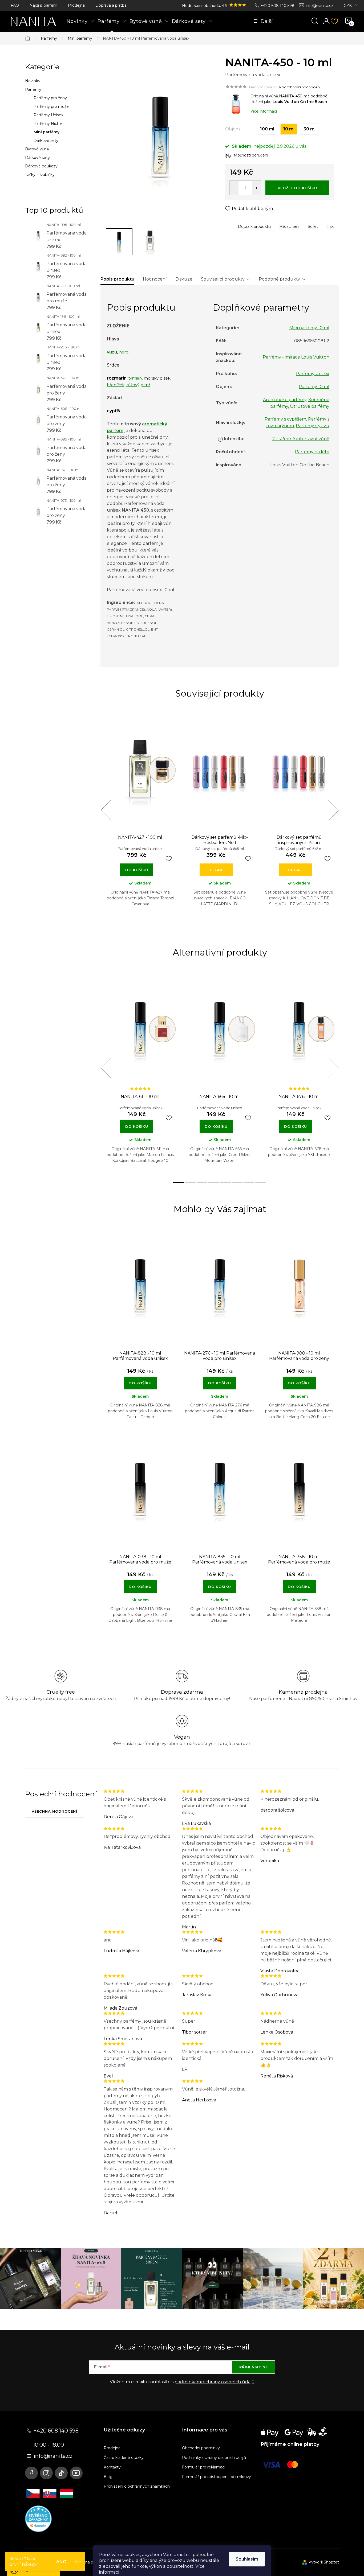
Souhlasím (247, 2559)
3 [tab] (214, 926)
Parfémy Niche (48, 124)
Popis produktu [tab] (117, 279)
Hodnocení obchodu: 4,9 (205, 6)
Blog (108, 2477)
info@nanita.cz (320, 6)
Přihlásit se (254, 2367)
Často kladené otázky (124, 2458)
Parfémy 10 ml (314, 387)
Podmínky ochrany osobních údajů (214, 2458)
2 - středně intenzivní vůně (301, 439)
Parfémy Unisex (48, 115)
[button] (140, 1380)
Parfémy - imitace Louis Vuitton (296, 357)
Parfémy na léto (312, 452)
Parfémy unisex (313, 374)
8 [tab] (261, 1183)
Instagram (46, 2473)
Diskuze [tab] (184, 279)
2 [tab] (202, 926)
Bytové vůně (37, 149)
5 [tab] (237, 926)
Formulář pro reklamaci (204, 2467)
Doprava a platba (111, 5)
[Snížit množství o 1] (234, 188)
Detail (216, 870)
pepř (145, 385)
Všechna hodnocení (54, 1811)
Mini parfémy (46, 132)
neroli (125, 352)
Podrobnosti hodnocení (300, 87)
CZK (348, 6)
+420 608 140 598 (278, 6)
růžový (133, 385)
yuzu (112, 352)
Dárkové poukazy (41, 166)
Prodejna (76, 5)
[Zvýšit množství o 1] (256, 188)
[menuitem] (80, 21)
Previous (106, 810)
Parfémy (33, 89)
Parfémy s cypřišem (285, 419)
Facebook (31, 2473)
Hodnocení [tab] (155, 279)
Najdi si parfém (43, 5)
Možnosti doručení (251, 155)
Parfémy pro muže (51, 106)
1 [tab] (190, 926)
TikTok (61, 2473)
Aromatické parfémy (285, 400)
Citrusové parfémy (310, 406)
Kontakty (112, 2467)
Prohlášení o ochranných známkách (137, 2486)
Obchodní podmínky (201, 2448)
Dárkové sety (46, 141)
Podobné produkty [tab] (279, 279)
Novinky (33, 81)
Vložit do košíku (297, 188)
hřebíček (116, 385)
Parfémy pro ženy (50, 98)
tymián (135, 378)
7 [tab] (249, 1183)
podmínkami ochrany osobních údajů (215, 2382)
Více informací (264, 111)
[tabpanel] (140, 816)
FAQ (15, 5)
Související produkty (223, 279)
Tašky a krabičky (40, 175)
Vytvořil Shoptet (324, 2562)
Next (333, 810)
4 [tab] (225, 926)
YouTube (76, 2473)
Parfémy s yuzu (313, 426)
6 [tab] (249, 926)
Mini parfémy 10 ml (309, 328)
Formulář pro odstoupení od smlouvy (217, 2477)
